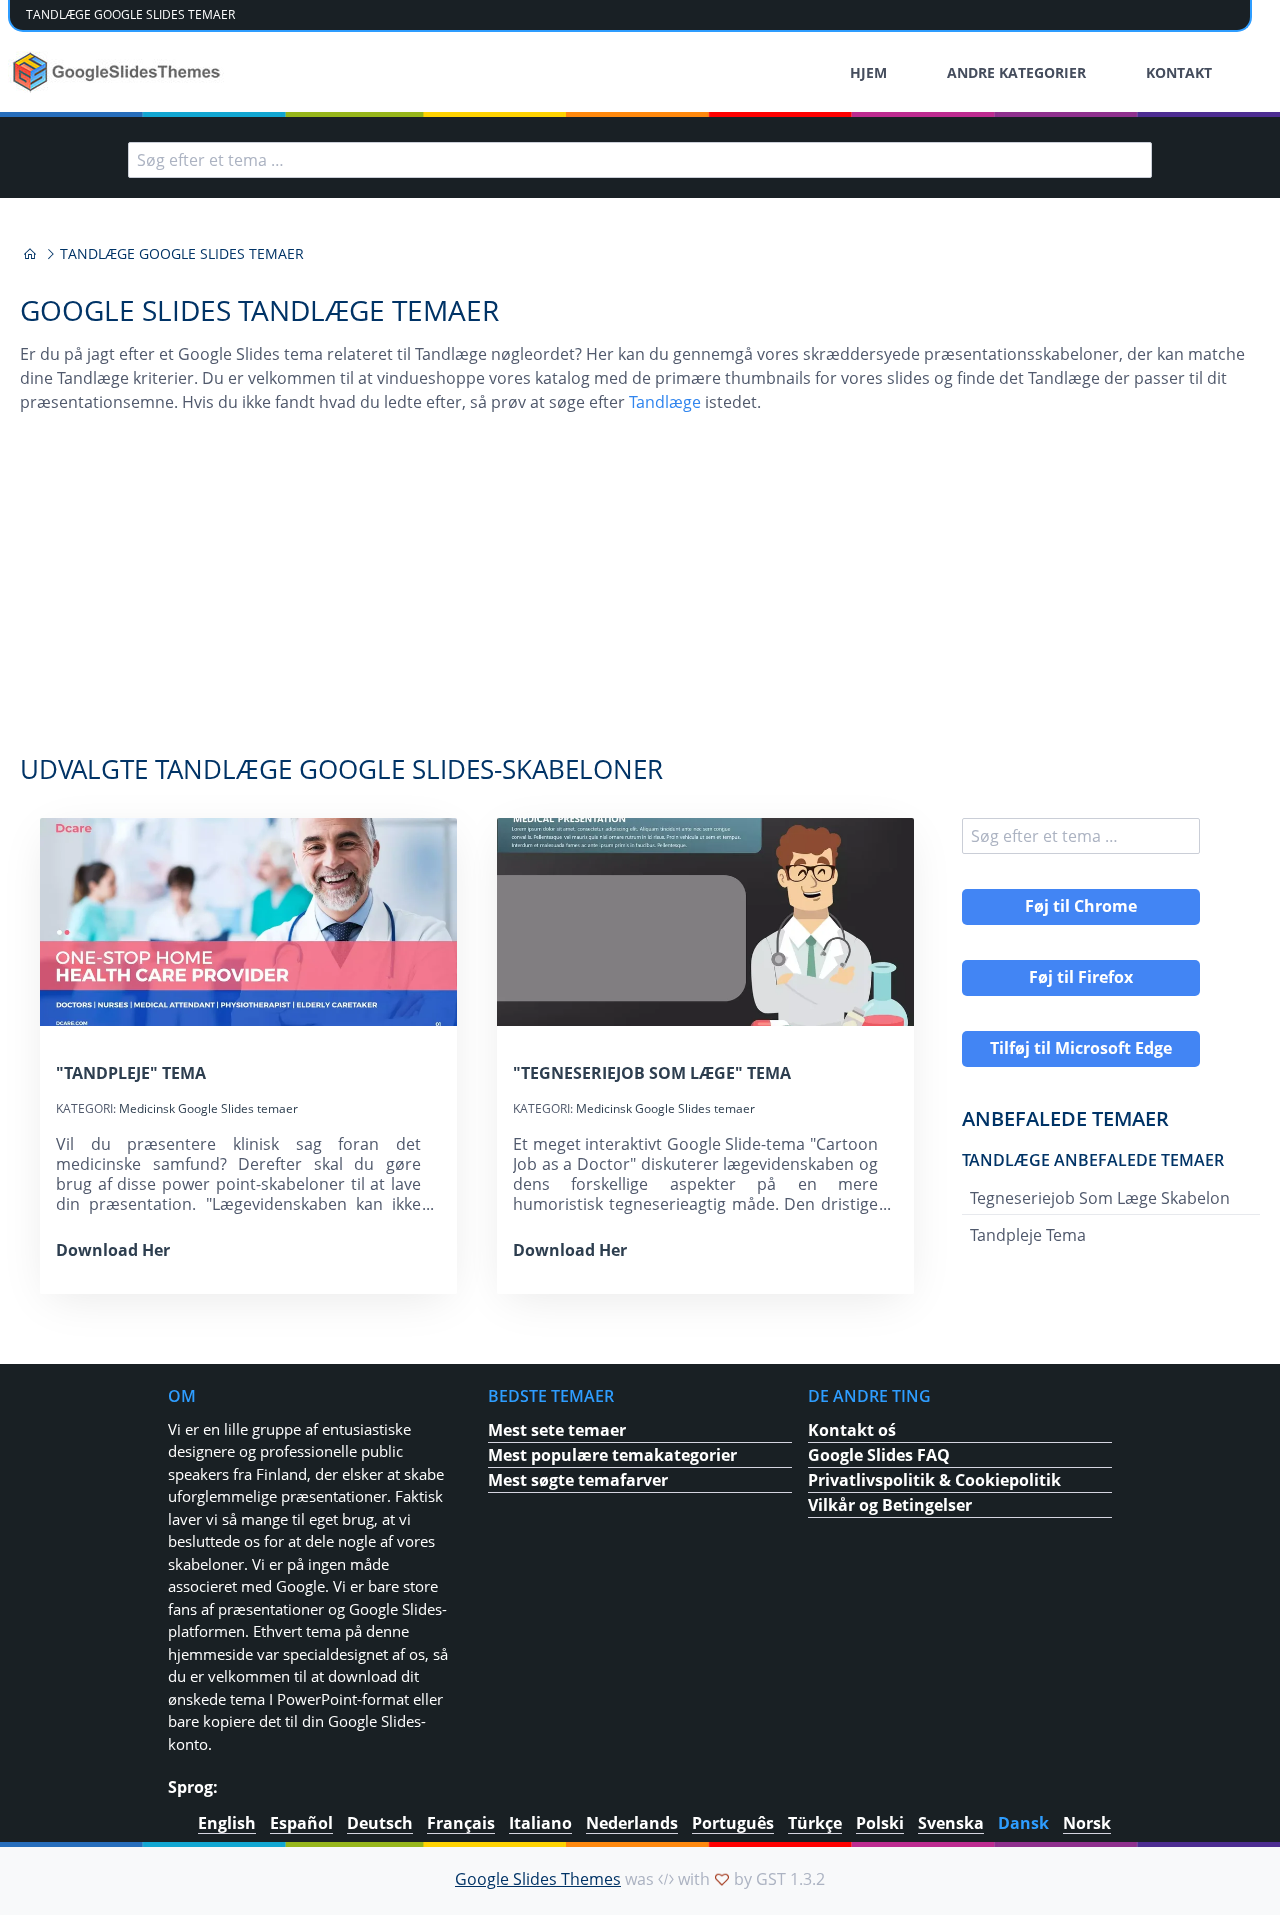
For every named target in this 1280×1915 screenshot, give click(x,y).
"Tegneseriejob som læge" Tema (652, 1073)
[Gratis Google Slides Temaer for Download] (118, 72)
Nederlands (632, 1823)
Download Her (113, 1250)
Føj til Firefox (1081, 977)
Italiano (540, 1823)
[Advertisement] (640, 594)
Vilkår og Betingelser (890, 1505)
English (227, 1823)
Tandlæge (665, 402)
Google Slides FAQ (879, 1455)
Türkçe (815, 1823)
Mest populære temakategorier (612, 1455)
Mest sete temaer (557, 1430)
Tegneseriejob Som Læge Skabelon (1100, 1198)
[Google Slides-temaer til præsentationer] (30, 254)
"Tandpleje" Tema (131, 1073)
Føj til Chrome (1081, 906)
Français (461, 1823)
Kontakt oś (852, 1430)
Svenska (951, 1823)
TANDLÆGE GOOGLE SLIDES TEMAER (130, 14)
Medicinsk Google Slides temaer (208, 1108)
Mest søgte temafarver (578, 1480)
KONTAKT (1179, 72)
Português (733, 1823)
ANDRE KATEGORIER (1016, 72)
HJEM (868, 72)
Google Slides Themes (538, 1879)
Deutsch (380, 1823)
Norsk (1087, 1823)
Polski (880, 1823)
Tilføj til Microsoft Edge (1081, 1048)
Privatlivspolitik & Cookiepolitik (934, 1480)
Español (301, 1823)
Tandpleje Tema (1028, 1235)
